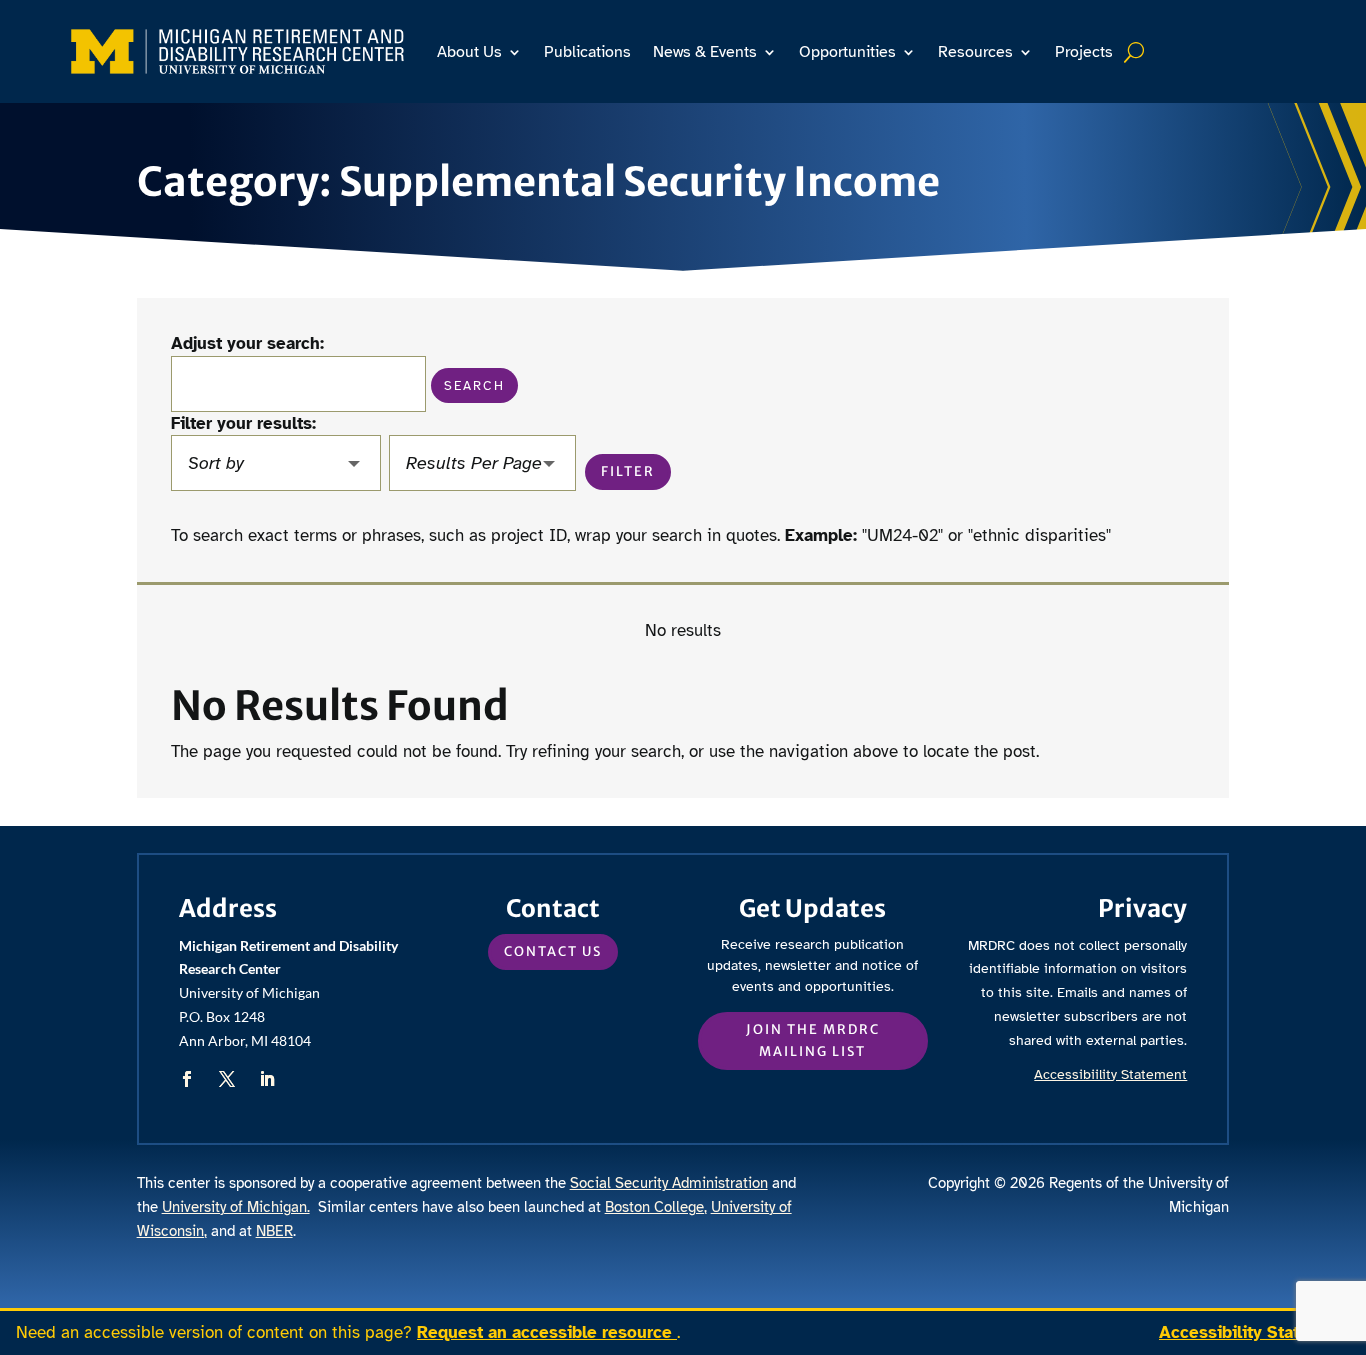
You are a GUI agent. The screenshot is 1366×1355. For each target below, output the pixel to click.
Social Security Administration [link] (669, 1183)
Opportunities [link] (847, 52)
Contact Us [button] (553, 951)
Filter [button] (628, 471)
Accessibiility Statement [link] (1110, 1074)
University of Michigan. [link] (236, 1207)
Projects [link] (1084, 52)
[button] (474, 386)
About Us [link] (469, 52)
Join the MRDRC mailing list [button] (813, 1040)
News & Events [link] (705, 52)
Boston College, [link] (656, 1207)
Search (1136, 52)
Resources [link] (975, 52)
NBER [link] (274, 1231)
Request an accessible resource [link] (547, 1332)
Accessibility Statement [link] (1254, 1332)
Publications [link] (587, 52)
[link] (237, 51)
